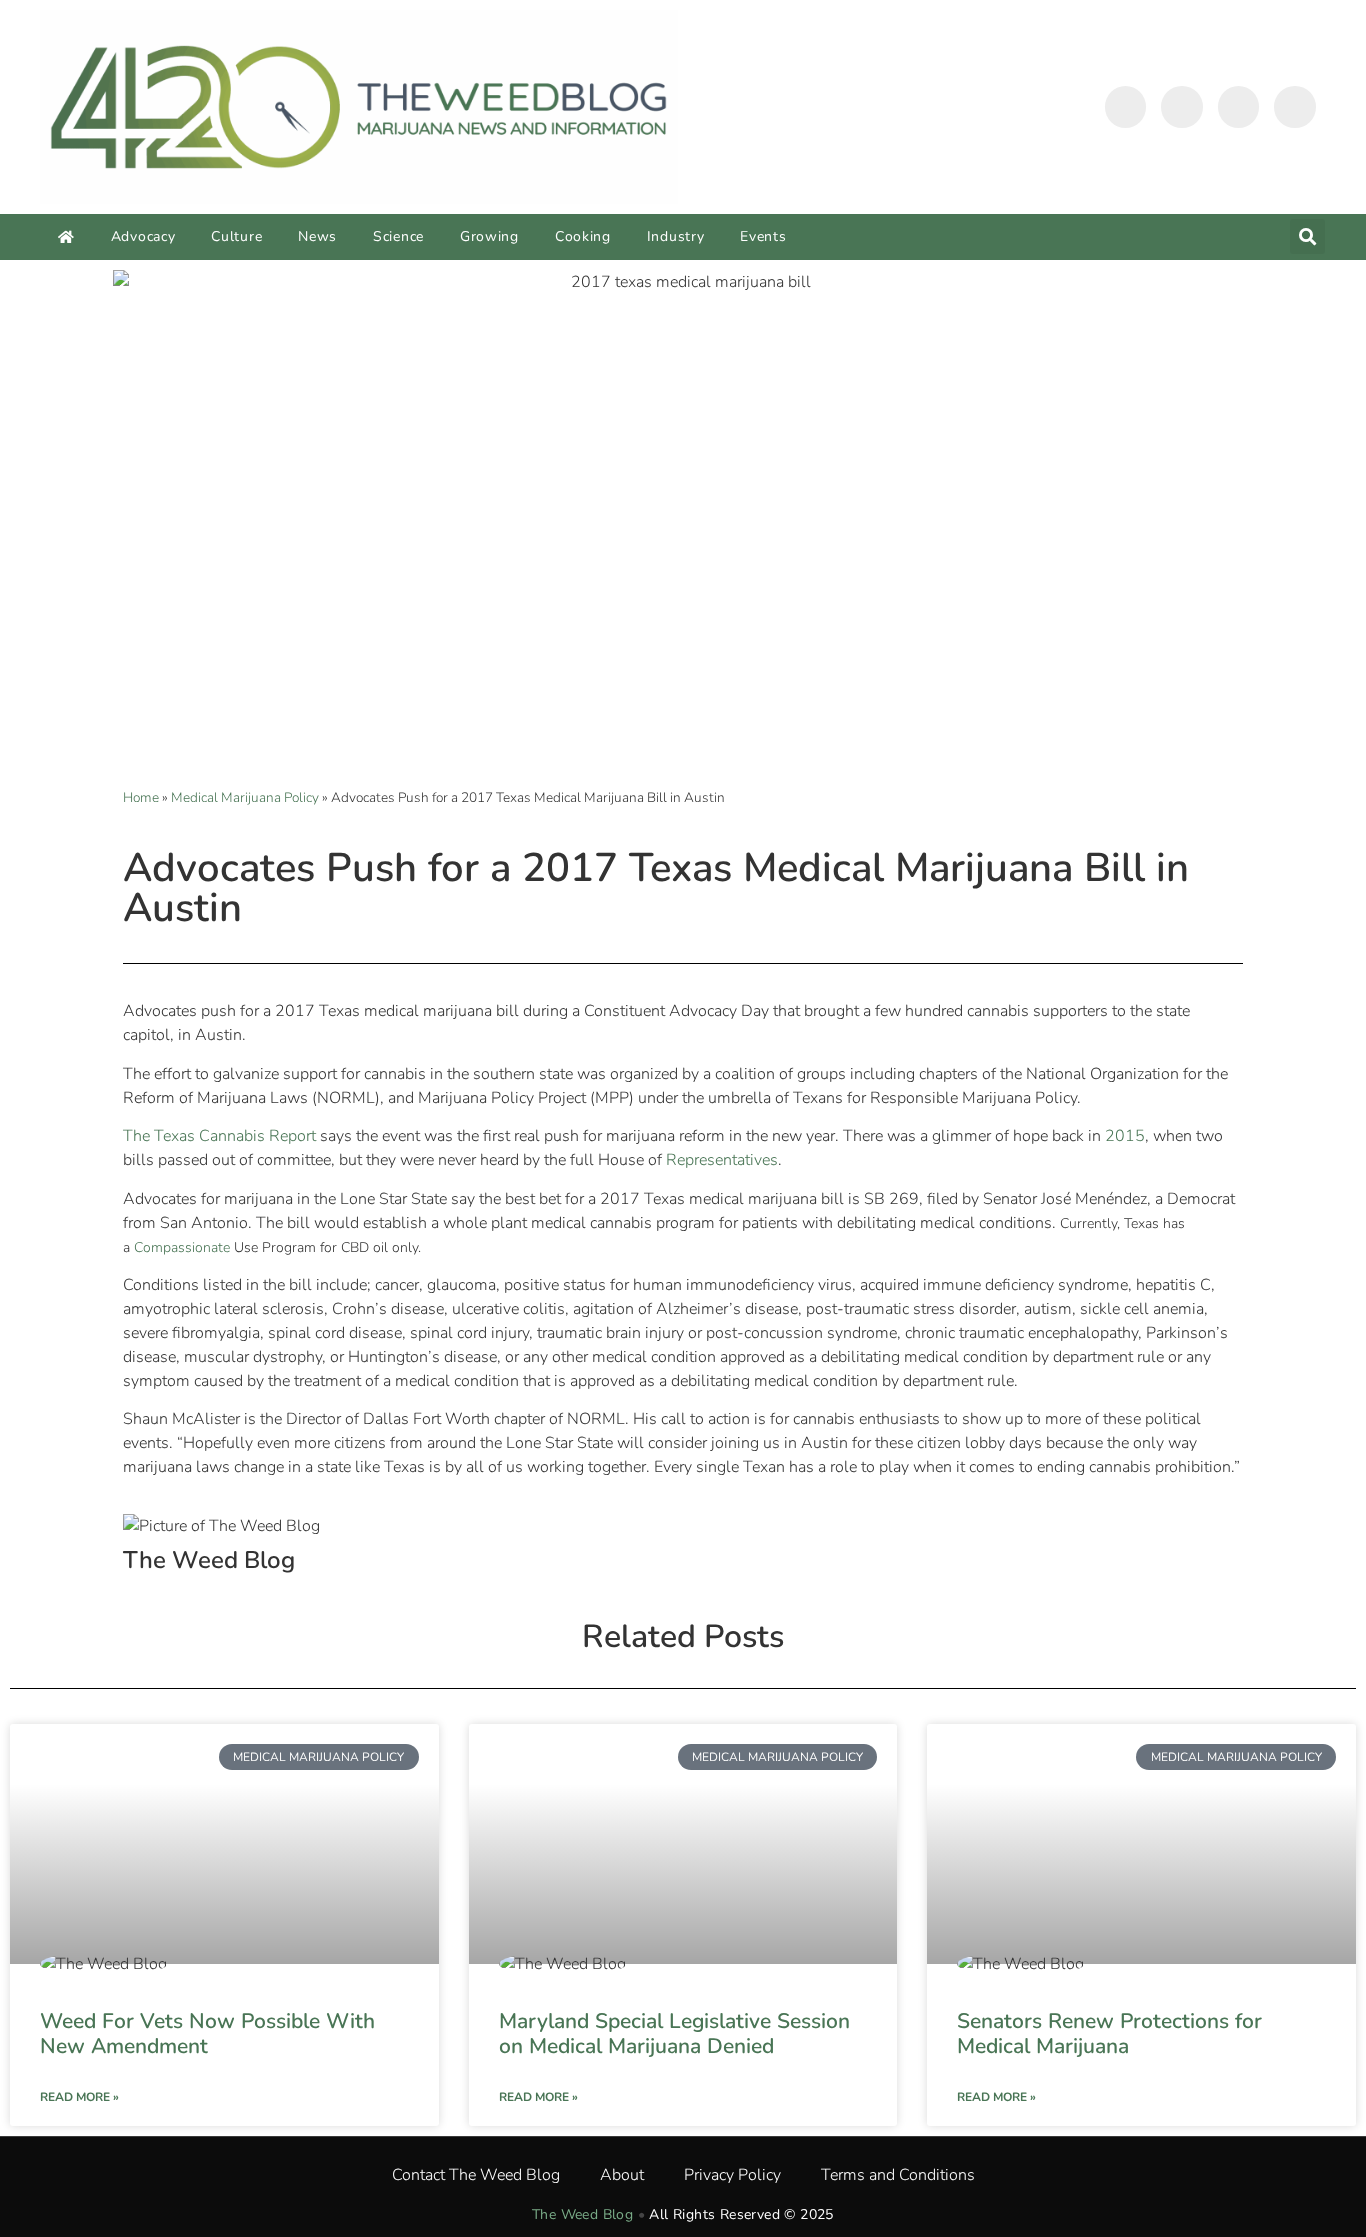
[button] (1307, 236)
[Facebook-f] (1126, 107)
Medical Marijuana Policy (245, 797)
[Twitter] (1182, 107)
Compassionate (184, 1247)
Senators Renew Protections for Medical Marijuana (1109, 2033)
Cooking (583, 236)
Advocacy (143, 236)
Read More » (79, 2097)
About (622, 2175)
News (317, 236)
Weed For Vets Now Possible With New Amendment (207, 2033)
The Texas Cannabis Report (219, 1136)
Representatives (722, 1160)
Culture (236, 236)
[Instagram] (1239, 107)
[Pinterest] (1295, 107)
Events (763, 236)
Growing (489, 236)
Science (398, 236)
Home (141, 797)
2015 (1125, 1136)
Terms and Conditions (898, 2175)
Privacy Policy (732, 2175)
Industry (676, 236)
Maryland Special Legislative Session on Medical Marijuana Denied (674, 2033)
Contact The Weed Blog (476, 2175)
